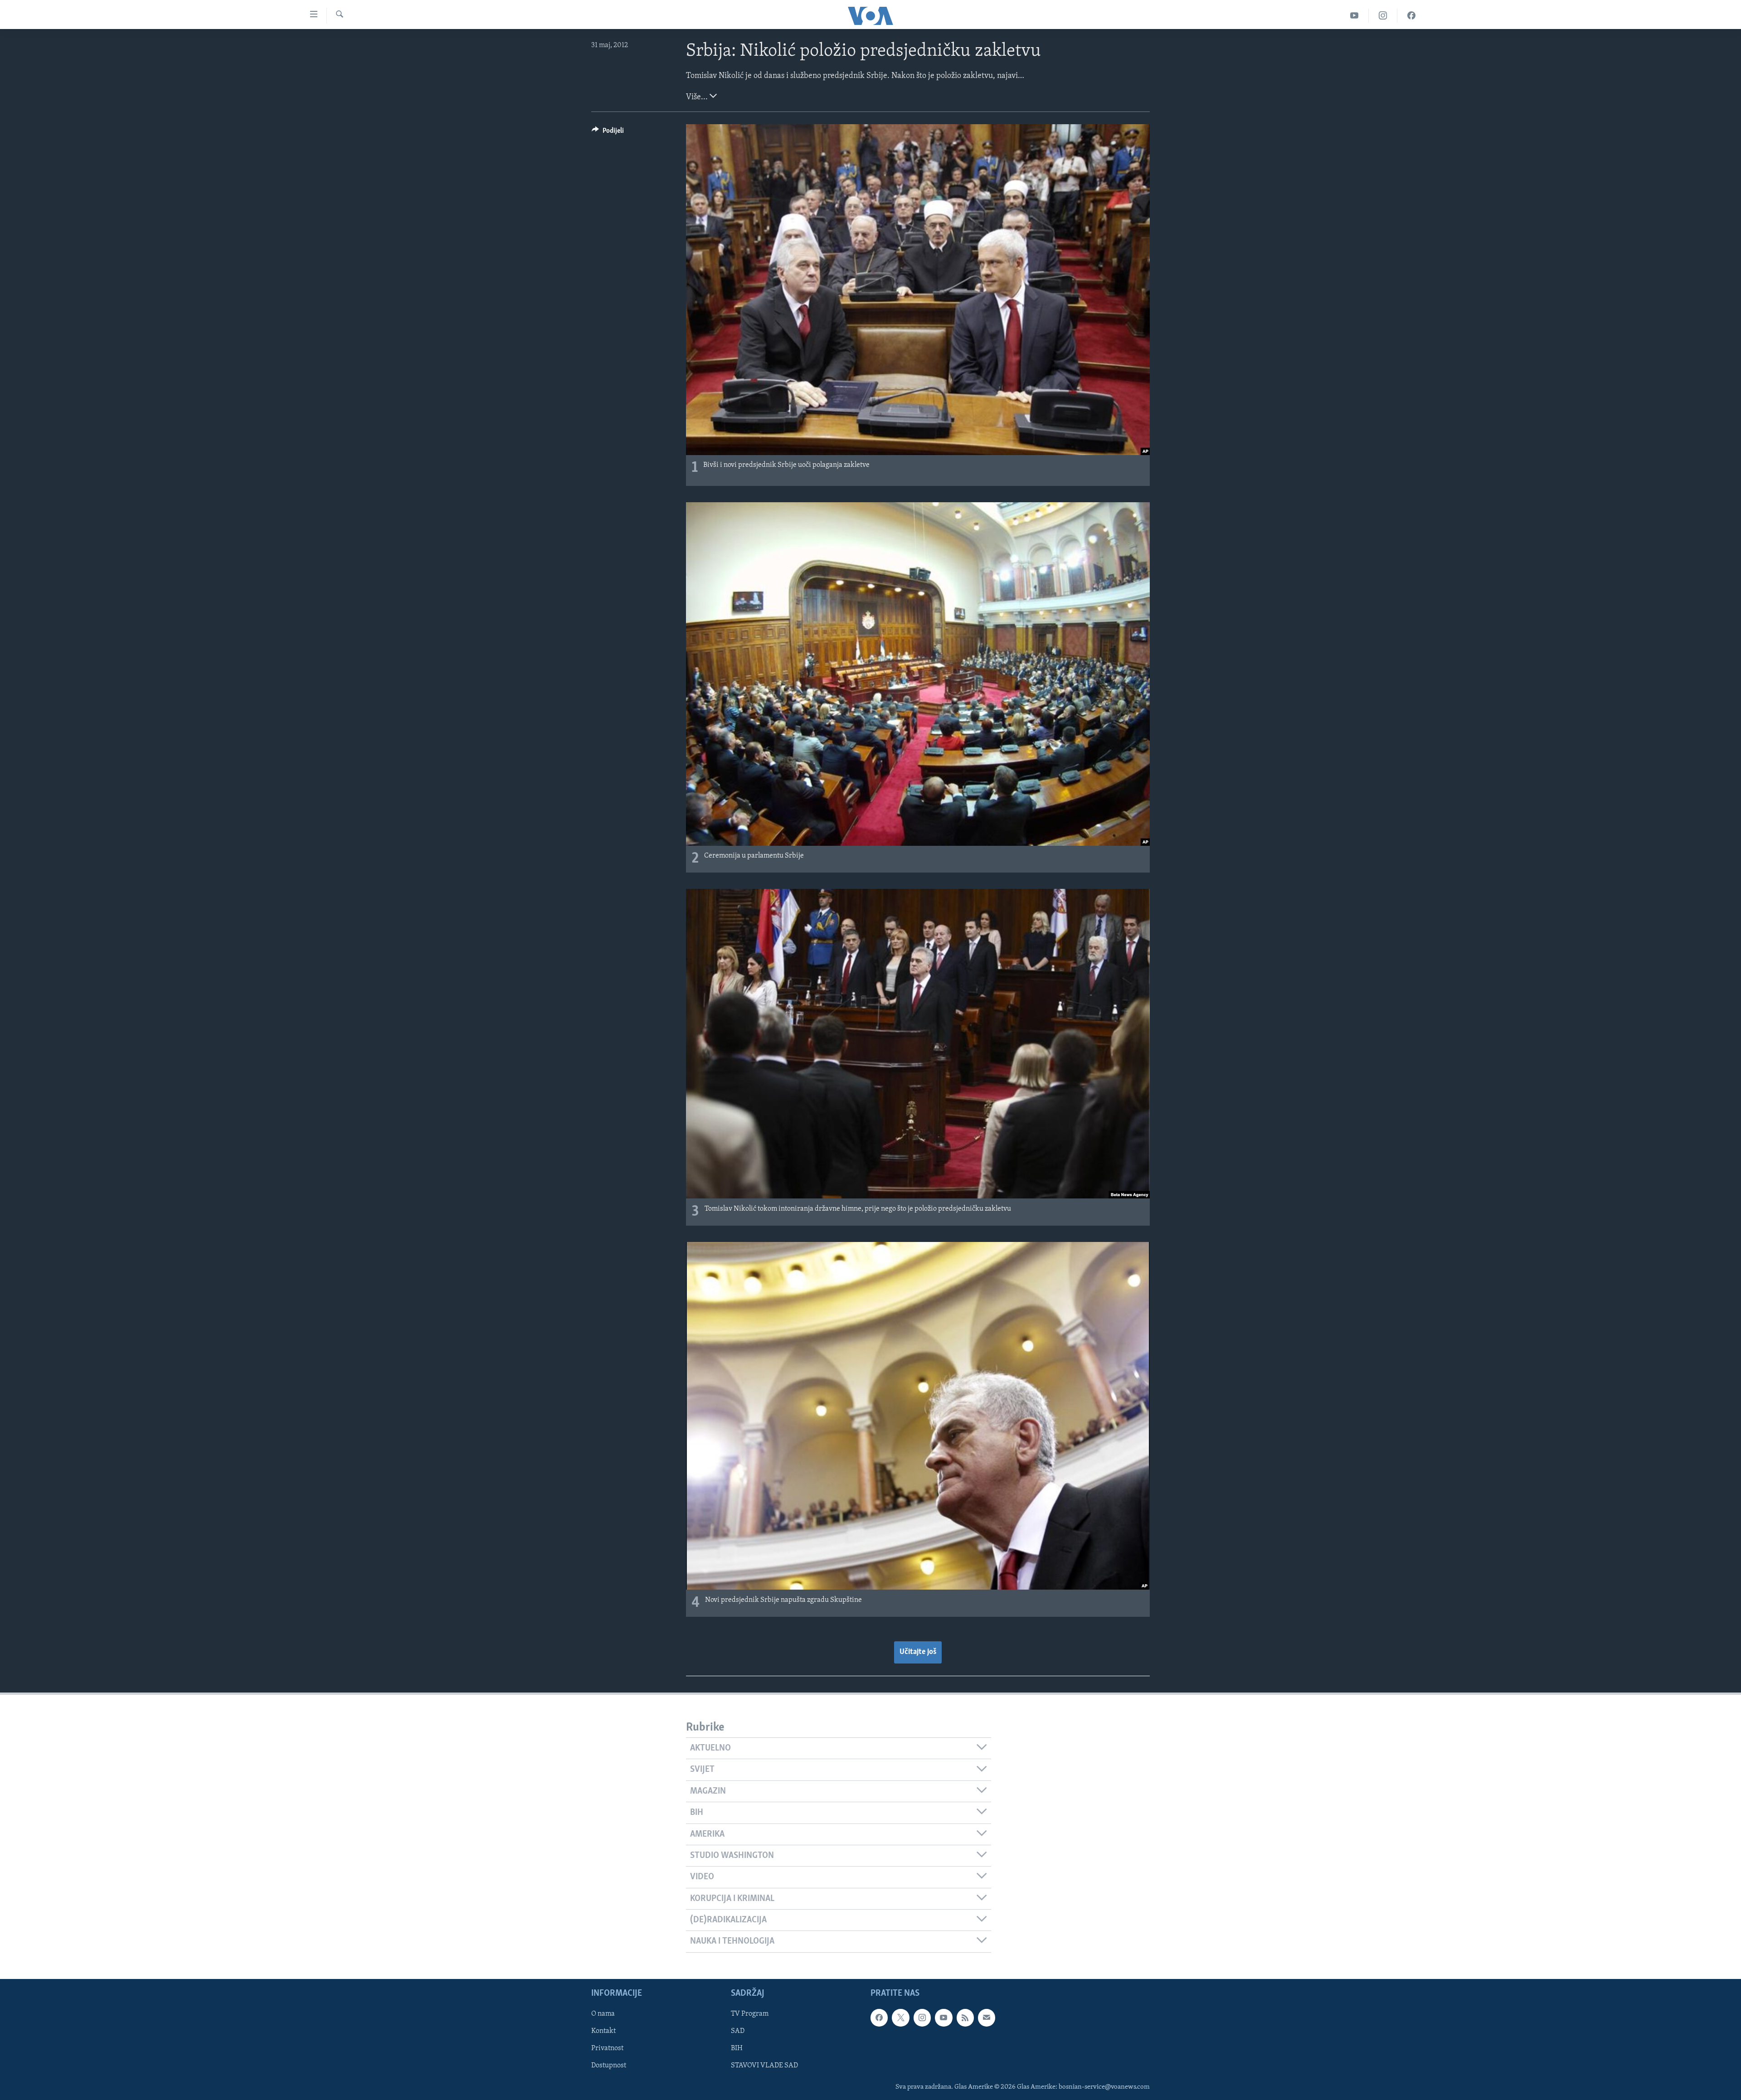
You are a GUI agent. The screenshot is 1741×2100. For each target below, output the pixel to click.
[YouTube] (1354, 16)
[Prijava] (987, 2018)
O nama (603, 2014)
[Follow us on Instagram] (922, 2018)
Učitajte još (918, 1652)
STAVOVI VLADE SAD (764, 2066)
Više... (698, 97)
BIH (737, 2048)
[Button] (608, 133)
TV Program (750, 2014)
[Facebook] (1411, 16)
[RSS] (965, 2018)
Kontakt (603, 2031)
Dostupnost (609, 2066)
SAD (738, 2031)
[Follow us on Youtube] (943, 2018)
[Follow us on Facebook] (879, 2018)
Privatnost (607, 2048)
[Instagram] (1383, 16)
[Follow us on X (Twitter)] (900, 2018)
